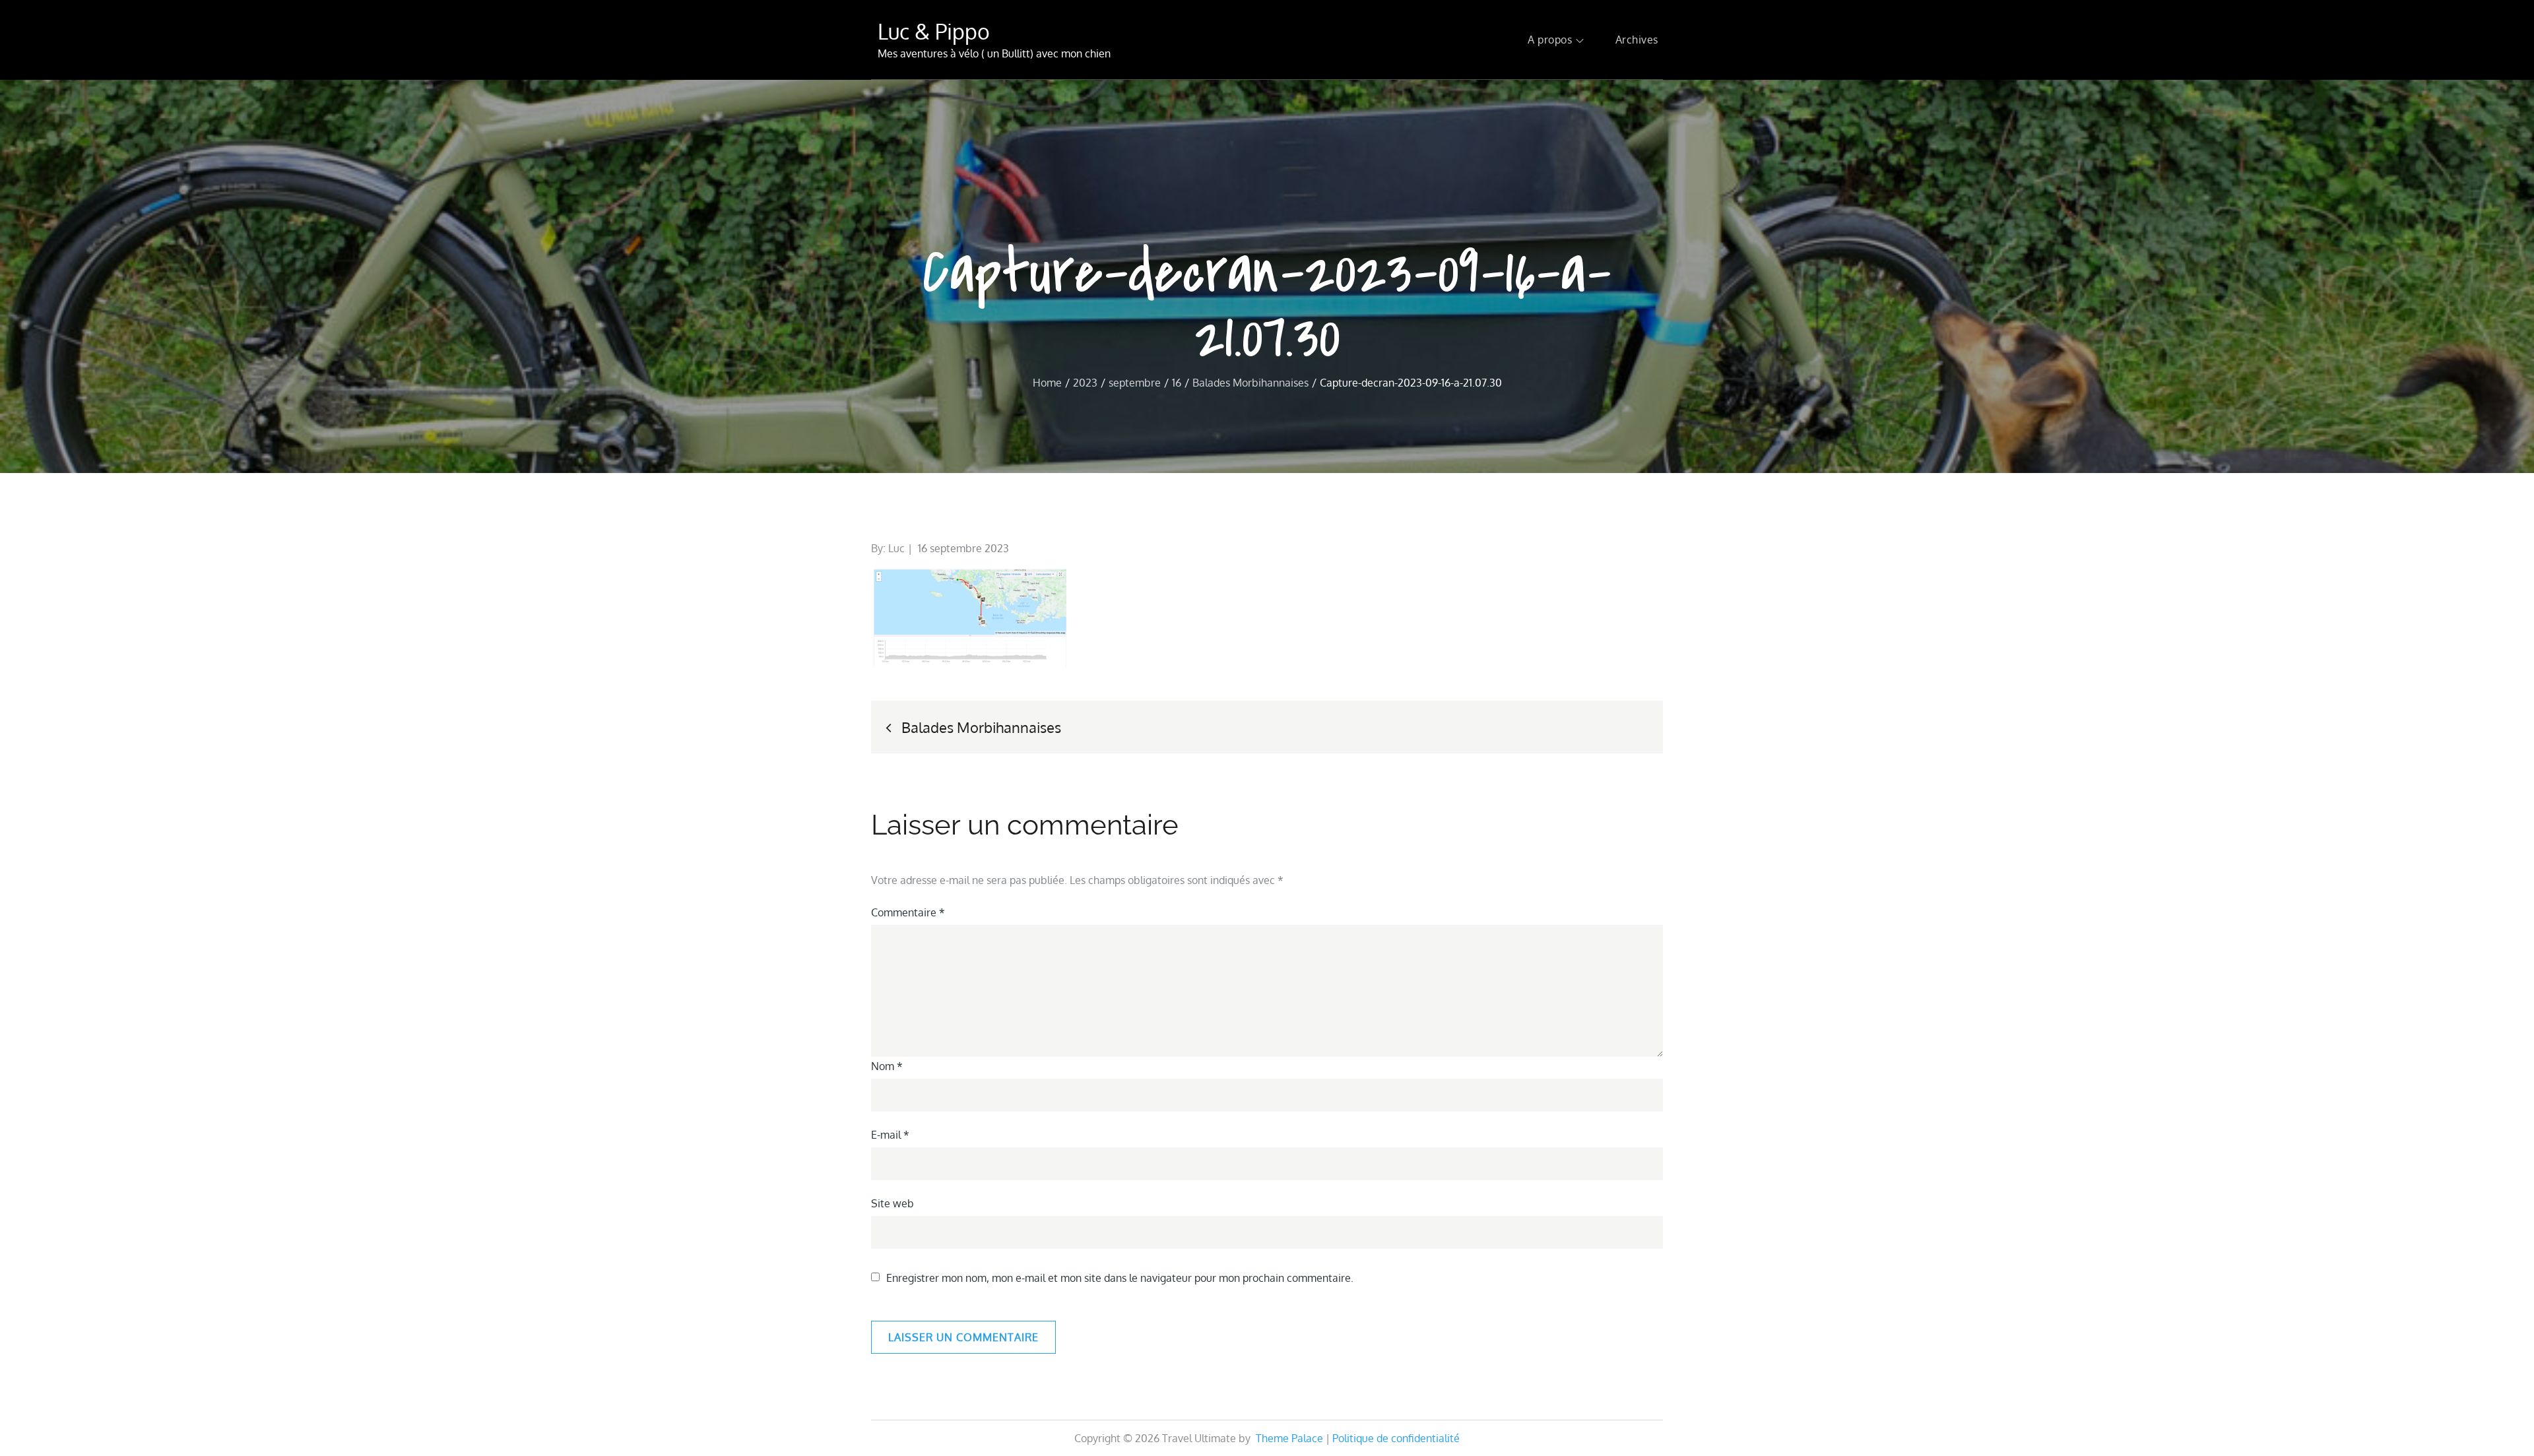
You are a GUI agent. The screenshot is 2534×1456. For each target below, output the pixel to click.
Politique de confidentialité (1396, 1438)
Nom (887, 1066)
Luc (896, 548)
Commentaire (908, 912)
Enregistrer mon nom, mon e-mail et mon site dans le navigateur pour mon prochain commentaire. (1120, 1278)
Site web (893, 1203)
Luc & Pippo (934, 31)
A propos (1550, 40)
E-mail (890, 1135)
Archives (1637, 40)
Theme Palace (1289, 1438)
